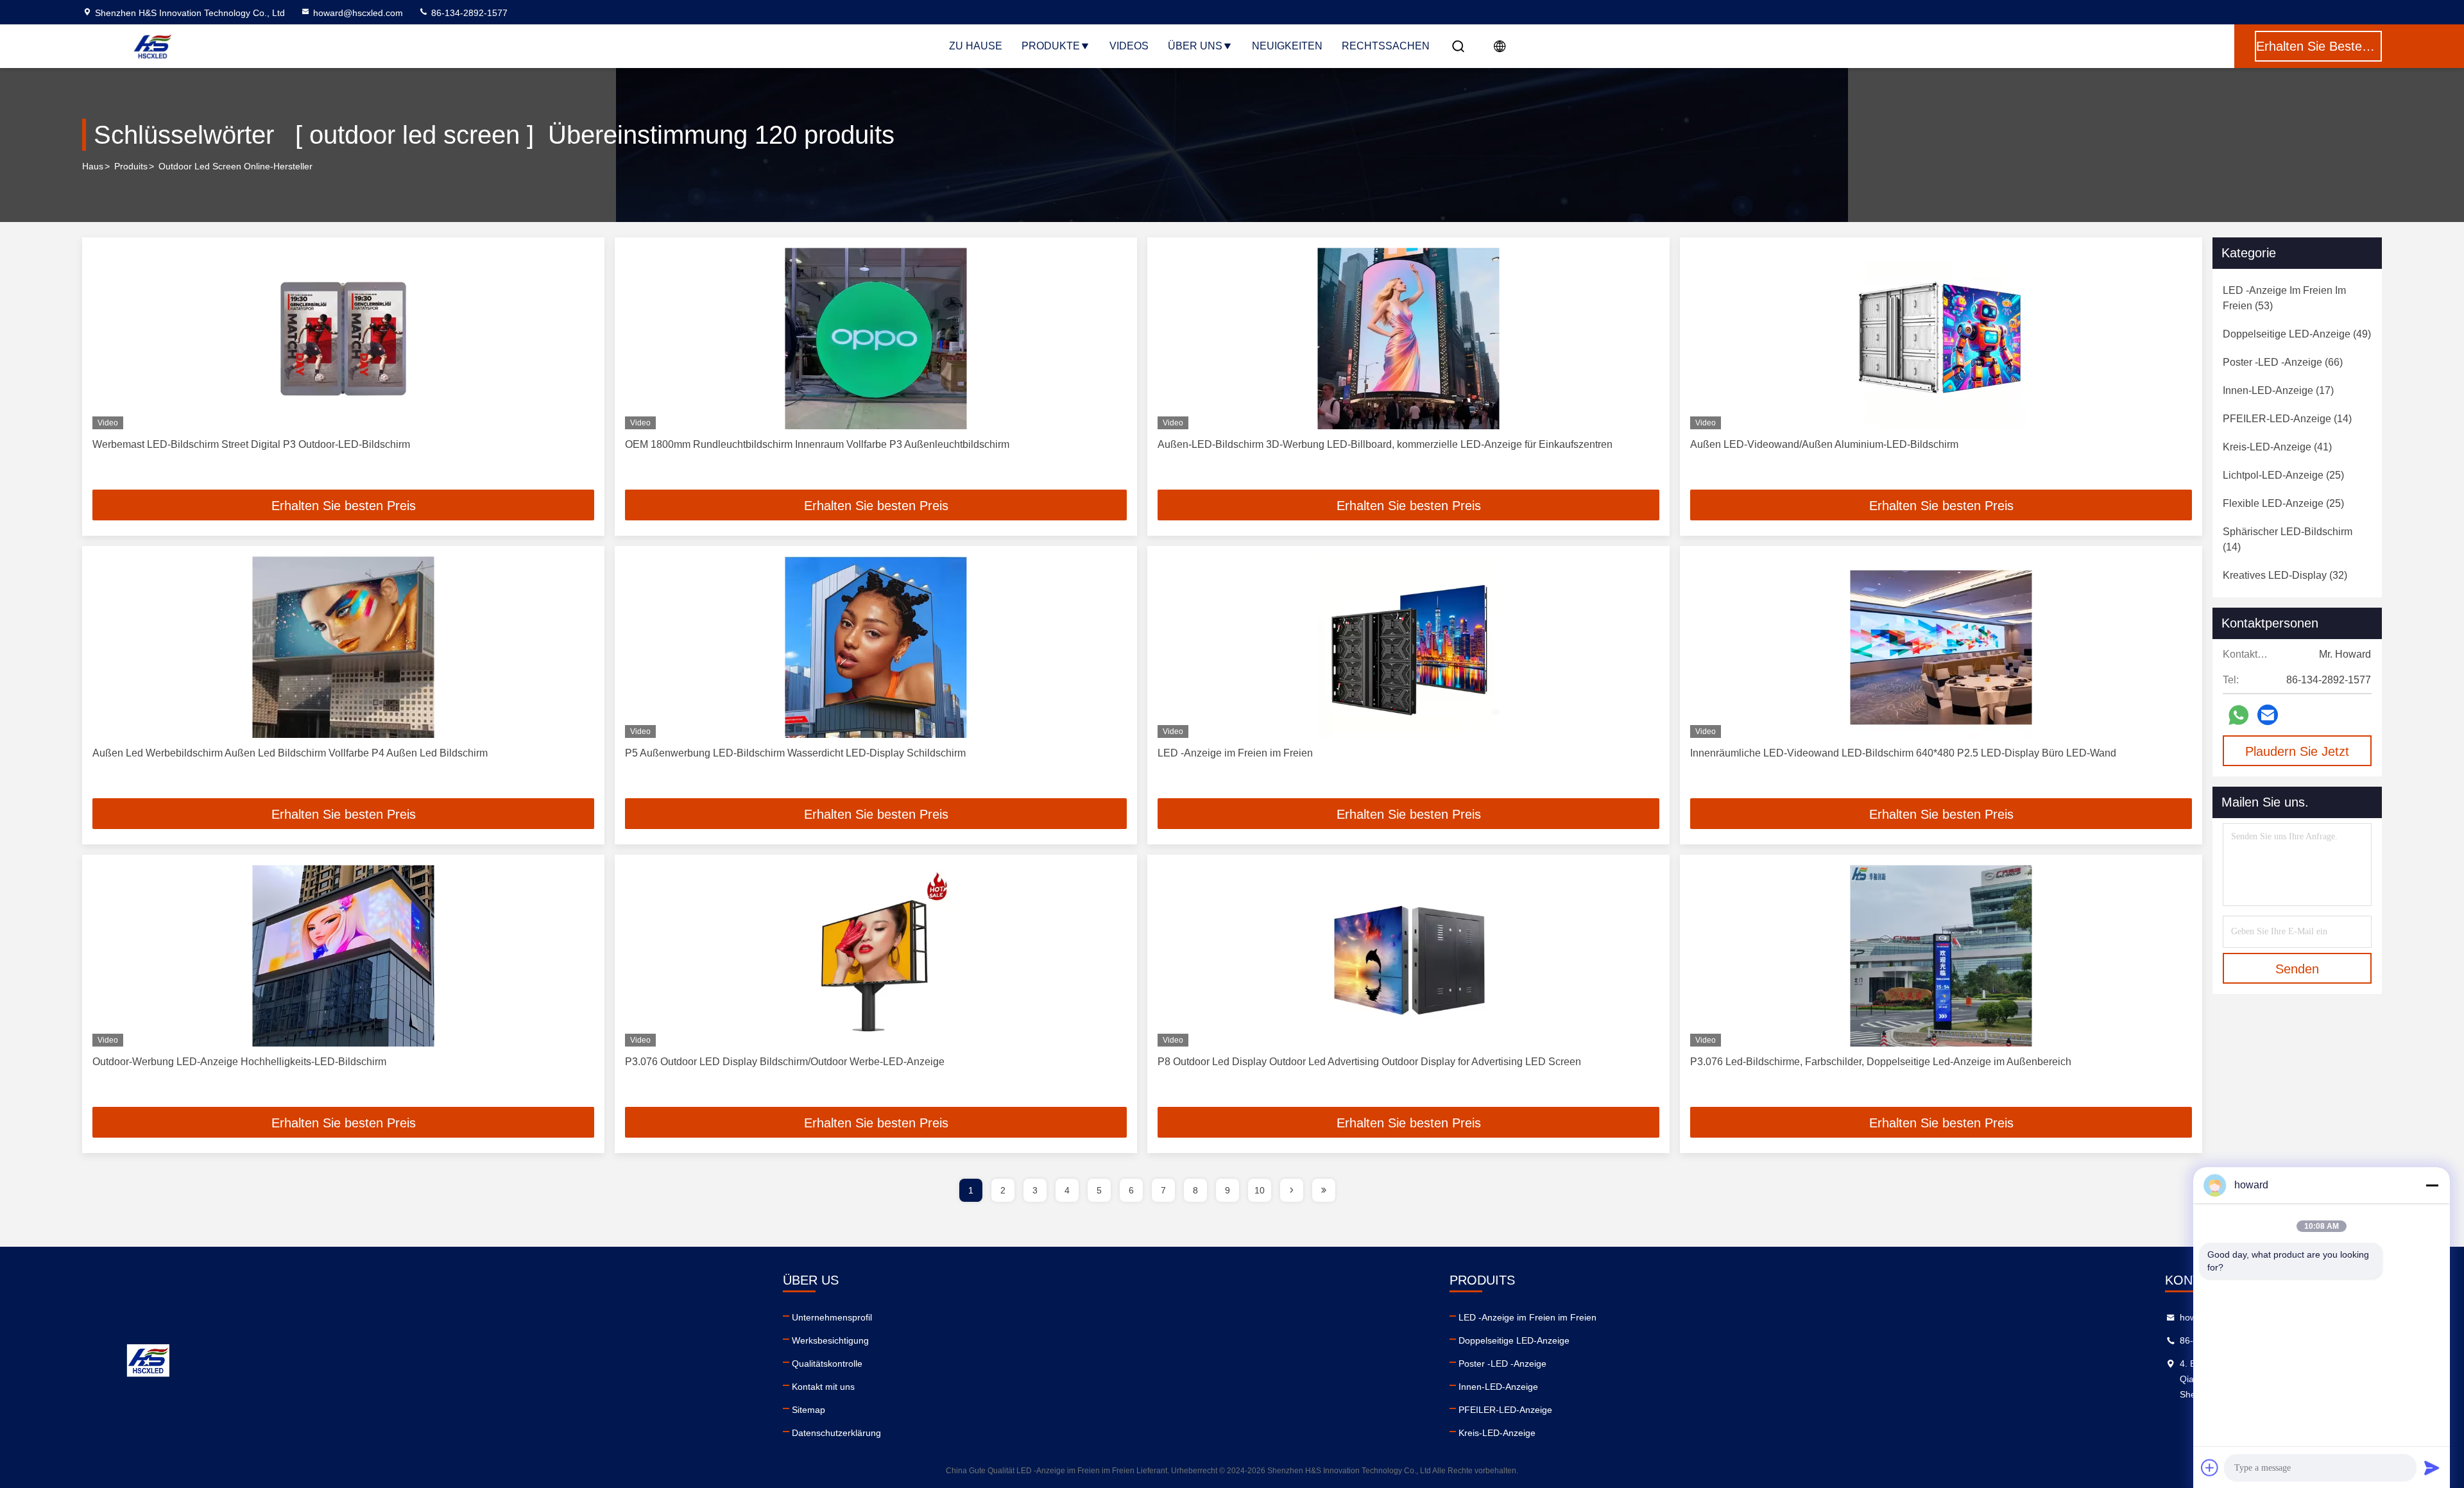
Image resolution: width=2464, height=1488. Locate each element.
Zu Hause (976, 46)
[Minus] (2432, 1185)
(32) (2285, 575)
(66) (2283, 362)
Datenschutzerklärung (836, 1433)
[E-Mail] (2268, 715)
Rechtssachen (1386, 46)
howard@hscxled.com (358, 13)
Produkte (1051, 46)
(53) (2284, 298)
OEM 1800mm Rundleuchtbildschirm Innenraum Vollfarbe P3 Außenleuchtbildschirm (817, 444)
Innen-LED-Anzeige (1498, 1387)
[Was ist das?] (2238, 715)
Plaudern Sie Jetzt (2297, 751)
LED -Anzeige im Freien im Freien (1235, 753)
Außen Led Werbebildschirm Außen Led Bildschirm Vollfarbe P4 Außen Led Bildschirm (290, 753)
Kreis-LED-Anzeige (1497, 1433)
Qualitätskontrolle (827, 1364)
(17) (2278, 390)
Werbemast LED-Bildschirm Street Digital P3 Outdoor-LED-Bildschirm (251, 444)
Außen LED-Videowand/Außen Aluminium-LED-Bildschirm (1824, 444)
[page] (1292, 1190)
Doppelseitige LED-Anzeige (1514, 1340)
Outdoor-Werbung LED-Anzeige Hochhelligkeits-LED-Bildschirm (239, 1062)
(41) (2277, 447)
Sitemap (809, 1410)
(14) (2287, 419)
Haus (93, 166)
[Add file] (2210, 1467)
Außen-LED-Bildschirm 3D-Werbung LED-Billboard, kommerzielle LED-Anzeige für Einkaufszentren (1385, 444)
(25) (2283, 475)
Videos (1129, 46)
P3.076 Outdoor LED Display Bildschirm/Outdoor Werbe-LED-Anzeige (785, 1062)
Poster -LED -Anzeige (1502, 1364)
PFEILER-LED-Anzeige (1505, 1410)
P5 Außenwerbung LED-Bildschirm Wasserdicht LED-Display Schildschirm (795, 753)
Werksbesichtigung (830, 1340)
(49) (2297, 334)
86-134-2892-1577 (468, 13)
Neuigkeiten (1287, 46)
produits (131, 166)
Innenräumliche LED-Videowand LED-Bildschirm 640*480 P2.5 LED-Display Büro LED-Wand (1903, 753)
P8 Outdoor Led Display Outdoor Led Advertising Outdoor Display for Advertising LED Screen (1369, 1062)
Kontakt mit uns (823, 1387)
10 (1260, 1190)
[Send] (2432, 1467)
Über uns (1195, 46)
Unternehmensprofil (832, 1317)
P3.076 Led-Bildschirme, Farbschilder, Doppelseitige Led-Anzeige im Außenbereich (1881, 1062)
